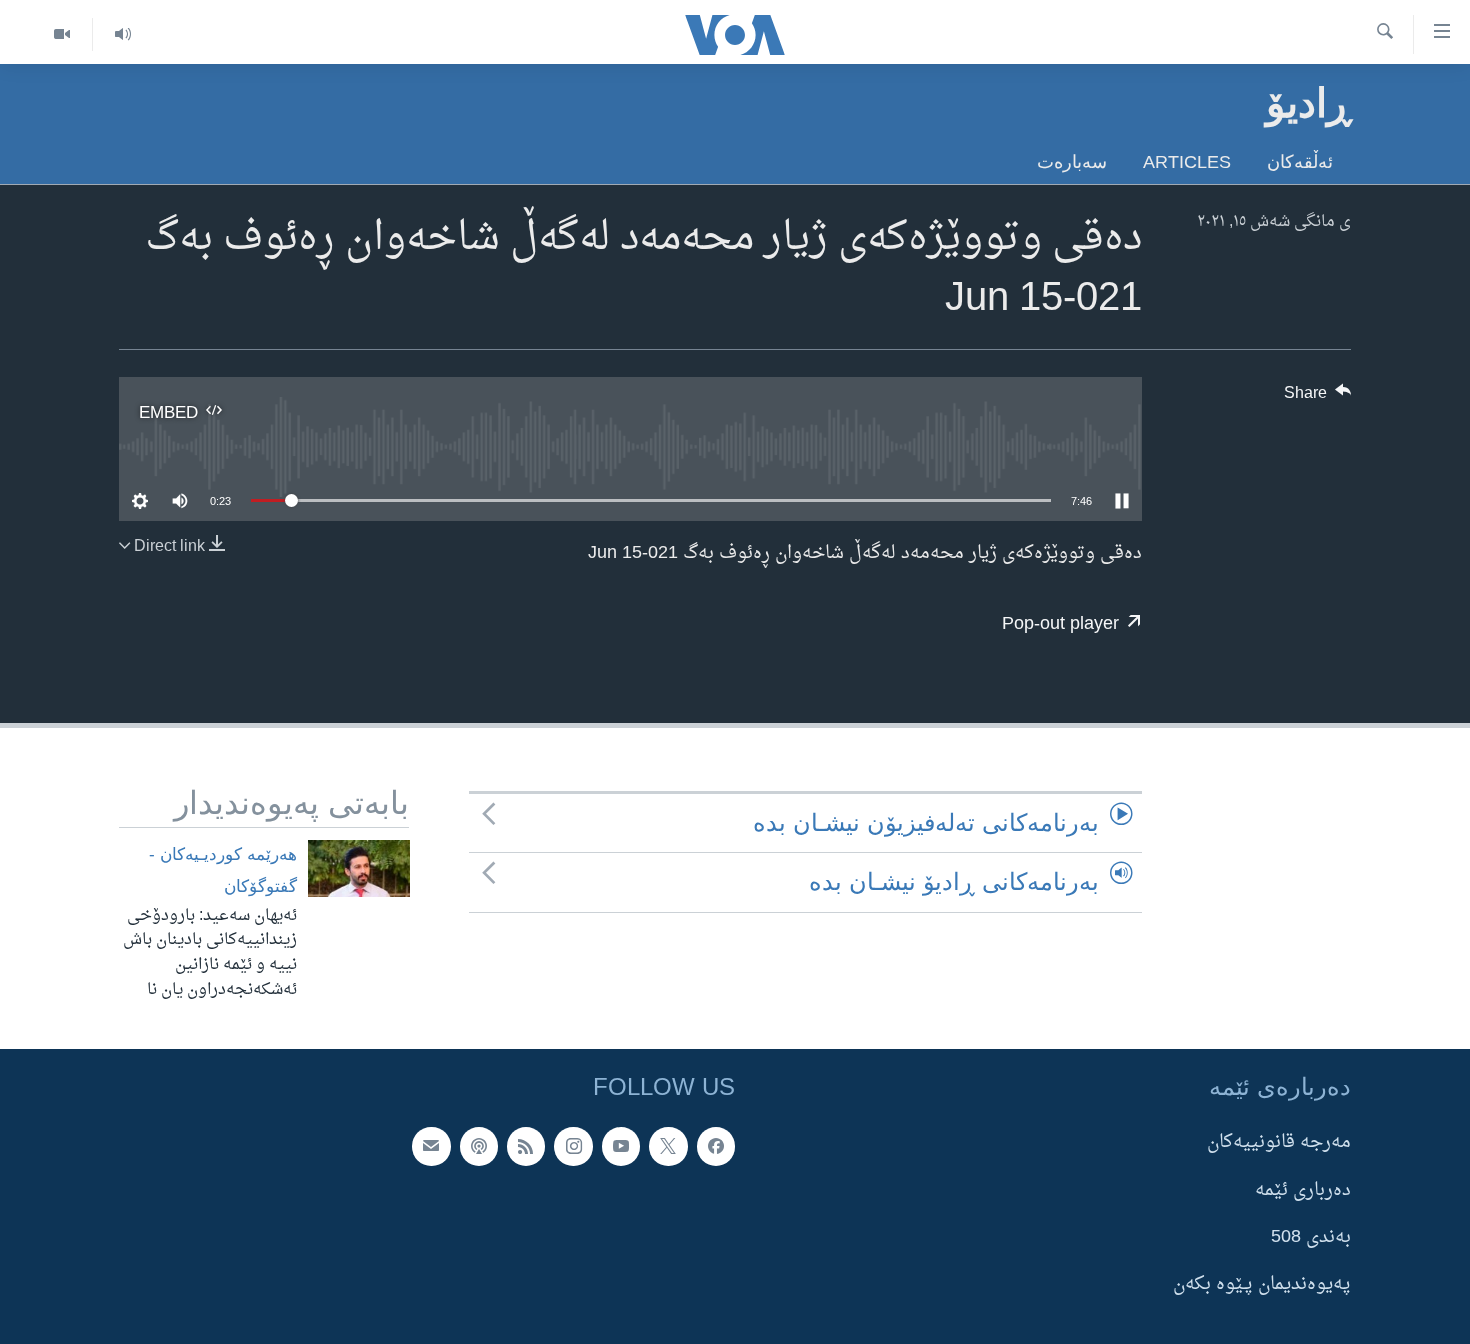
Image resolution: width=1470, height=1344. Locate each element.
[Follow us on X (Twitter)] (668, 1146)
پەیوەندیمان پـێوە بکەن (1262, 1284)
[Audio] (122, 34)
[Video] (62, 34)
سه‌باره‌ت (1072, 161)
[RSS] (526, 1146)
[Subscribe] (431, 1146)
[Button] (1318, 398)
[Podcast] (479, 1146)
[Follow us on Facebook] (716, 1146)
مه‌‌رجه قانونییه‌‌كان (1279, 1142)
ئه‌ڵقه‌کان (1300, 161)
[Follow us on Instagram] (573, 1146)
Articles (1187, 161)
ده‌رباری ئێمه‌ (1303, 1189)
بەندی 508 (1311, 1237)
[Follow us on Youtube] (621, 1146)
